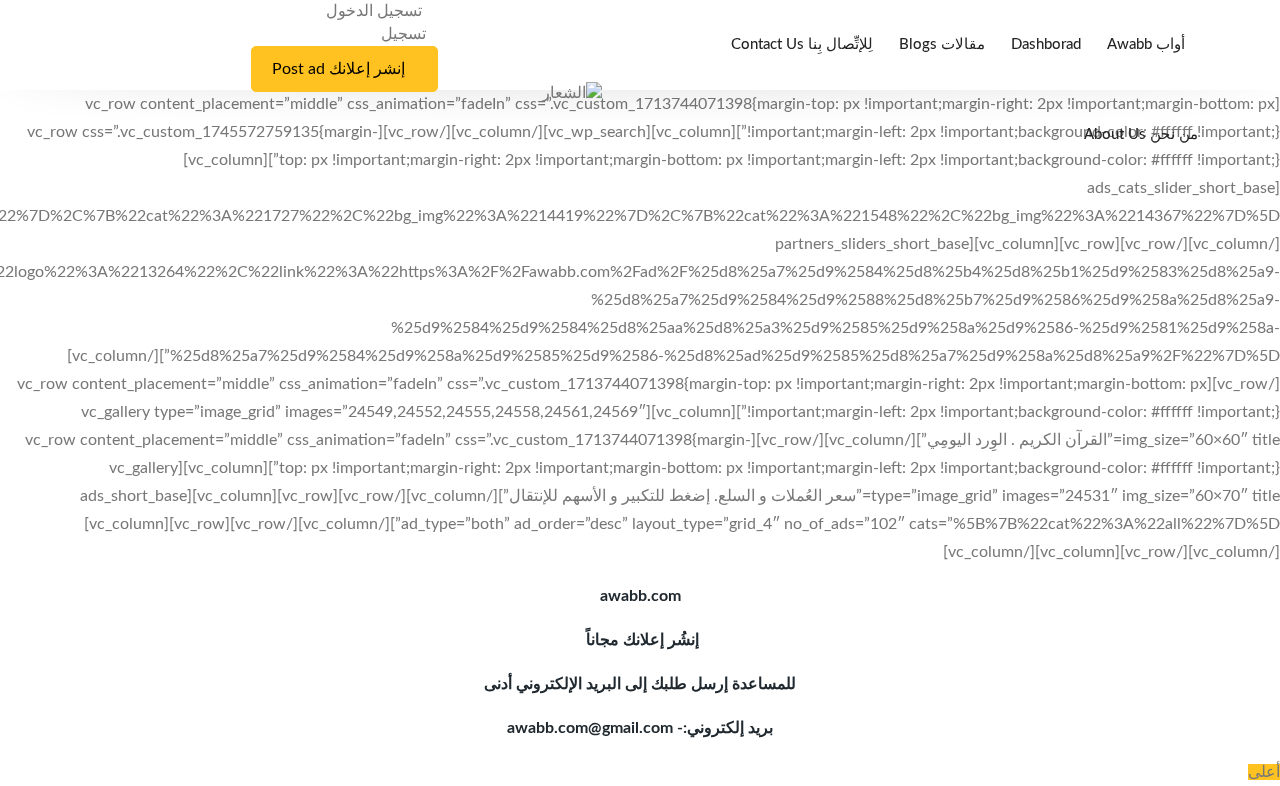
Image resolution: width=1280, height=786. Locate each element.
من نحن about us (1141, 134)
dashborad (1046, 44)
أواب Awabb (1146, 44)
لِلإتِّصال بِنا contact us (802, 44)
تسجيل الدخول (376, 11)
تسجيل (403, 34)
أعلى (1264, 772)
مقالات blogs (942, 44)
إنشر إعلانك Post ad (338, 69)
